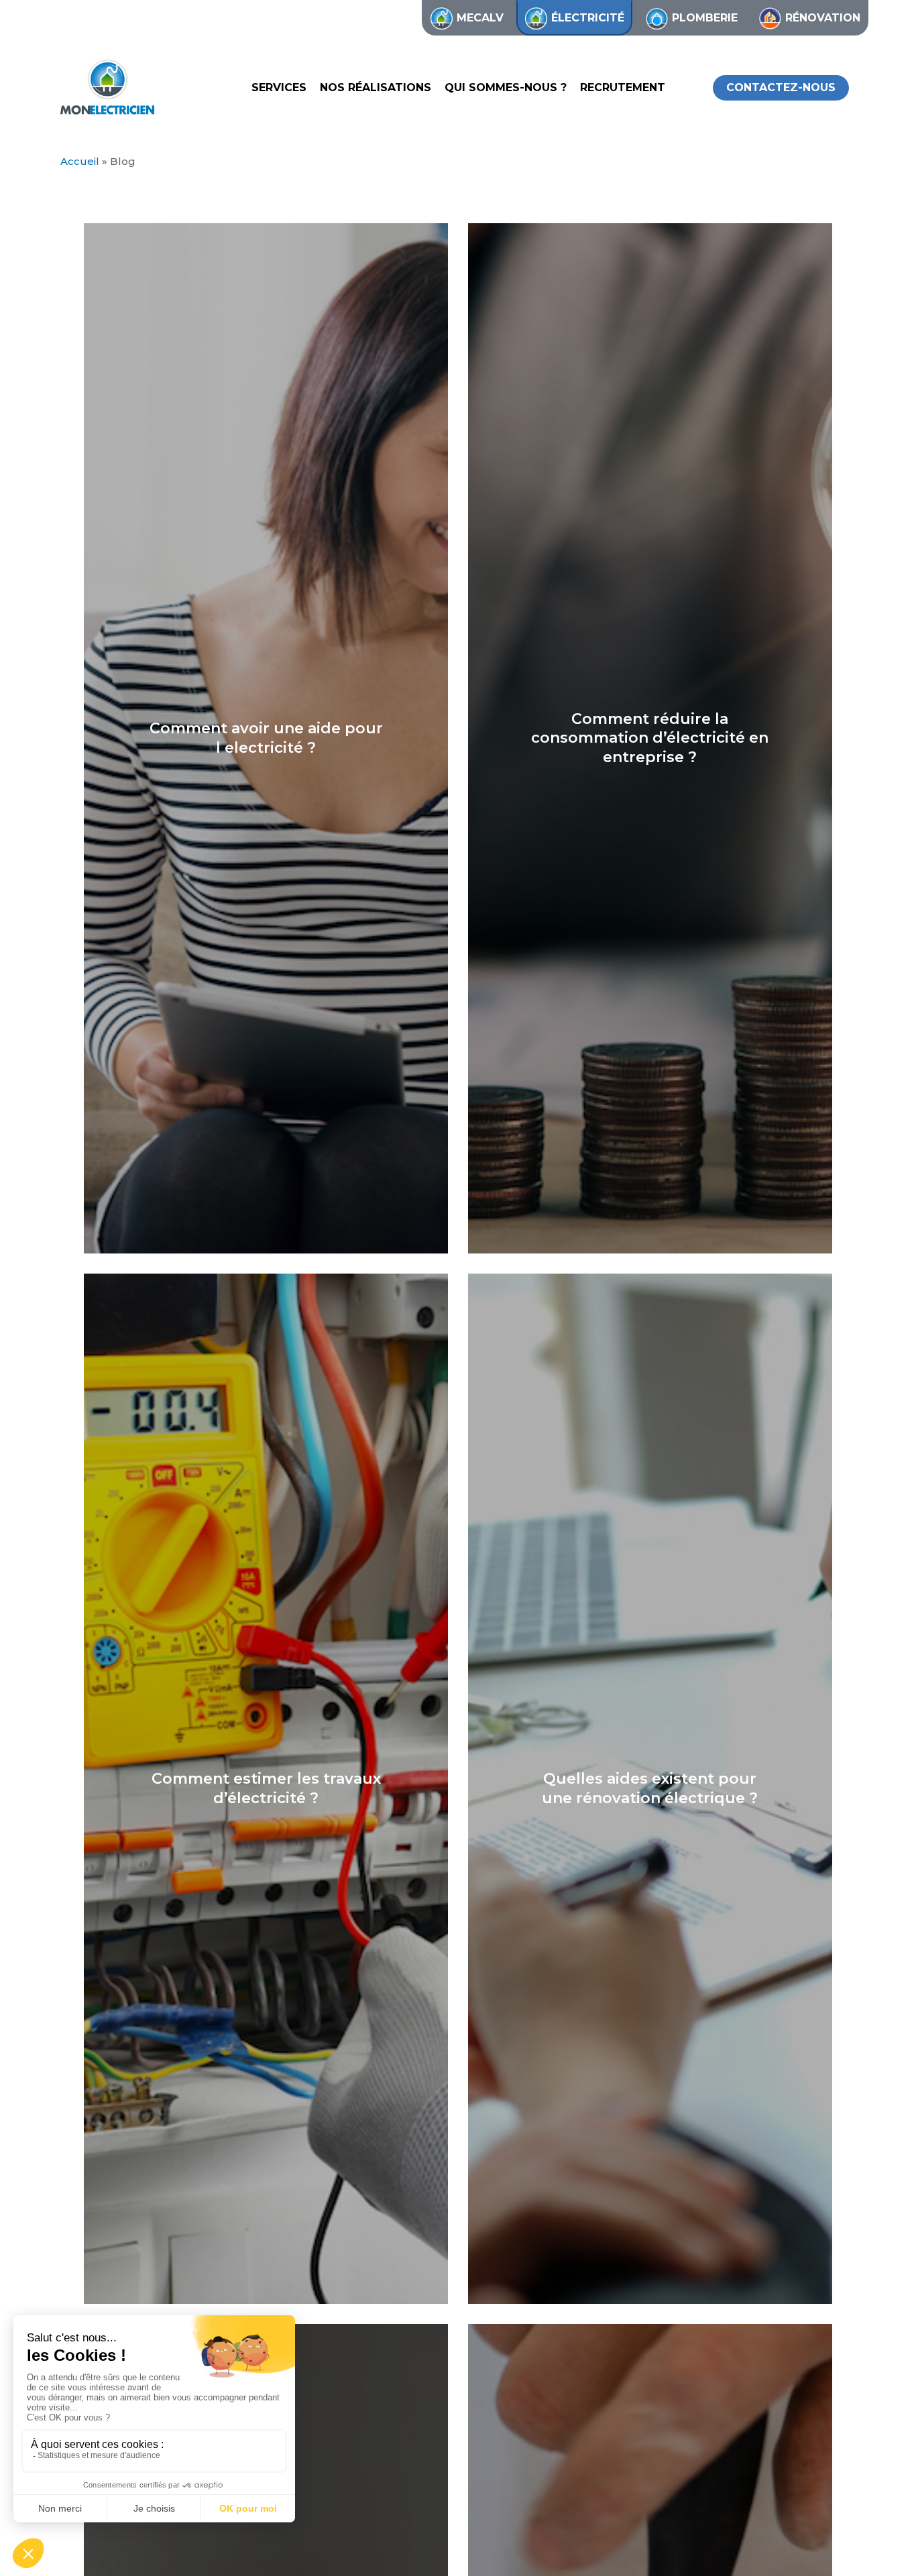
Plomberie (705, 18)
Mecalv (480, 18)
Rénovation (823, 18)
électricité (588, 18)
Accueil (80, 161)
